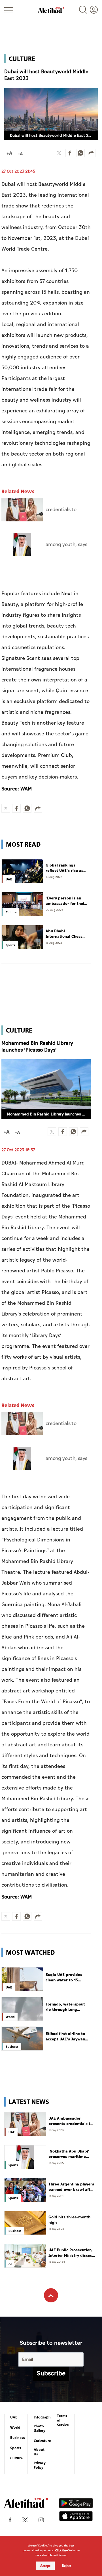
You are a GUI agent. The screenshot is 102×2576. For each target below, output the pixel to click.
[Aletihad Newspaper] (51, 10)
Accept (45, 2566)
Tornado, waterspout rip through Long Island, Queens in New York (66, 2007)
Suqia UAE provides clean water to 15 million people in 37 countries (64, 1978)
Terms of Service (63, 2420)
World (15, 2428)
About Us (39, 2452)
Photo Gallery (40, 2428)
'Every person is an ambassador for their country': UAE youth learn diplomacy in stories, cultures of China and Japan (66, 901)
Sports (16, 2448)
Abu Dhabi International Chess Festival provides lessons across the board (64, 934)
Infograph (42, 2417)
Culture (16, 2458)
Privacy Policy (40, 2465)
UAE (14, 2417)
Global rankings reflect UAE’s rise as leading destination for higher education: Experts (65, 868)
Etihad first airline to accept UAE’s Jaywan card (65, 2037)
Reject (67, 2566)
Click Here (61, 2550)
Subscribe (51, 2373)
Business (18, 2438)
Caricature (42, 2441)
